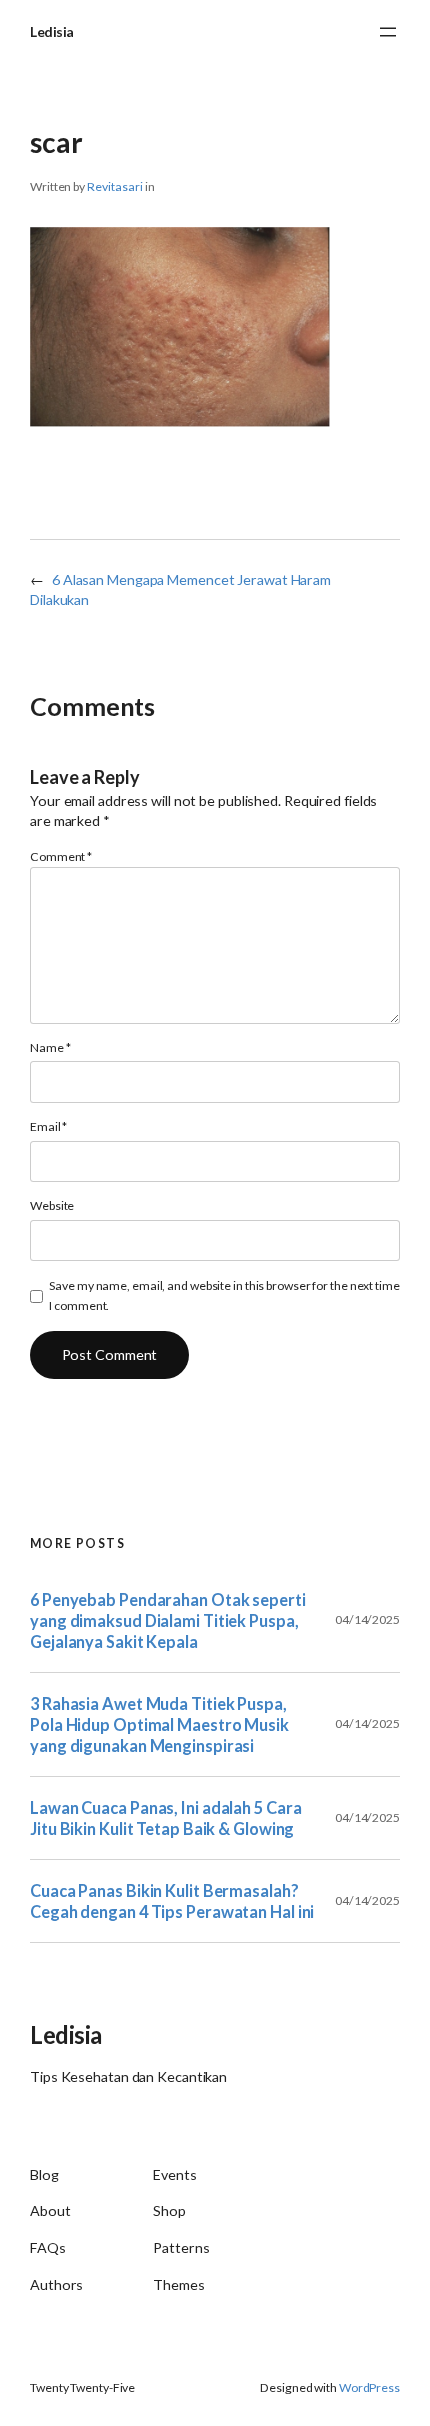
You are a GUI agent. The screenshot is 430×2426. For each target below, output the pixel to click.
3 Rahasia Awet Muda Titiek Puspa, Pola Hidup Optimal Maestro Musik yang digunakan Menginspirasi (159, 1724)
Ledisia (52, 31)
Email (48, 1126)
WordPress (369, 2387)
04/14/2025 (367, 1619)
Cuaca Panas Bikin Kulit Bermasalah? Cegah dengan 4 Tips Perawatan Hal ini (172, 1901)
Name (50, 1047)
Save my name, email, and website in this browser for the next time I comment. (224, 1295)
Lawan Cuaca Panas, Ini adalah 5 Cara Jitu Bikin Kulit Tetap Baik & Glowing (165, 1818)
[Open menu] (388, 32)
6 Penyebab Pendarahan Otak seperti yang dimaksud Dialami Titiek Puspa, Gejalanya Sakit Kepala (168, 1620)
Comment (61, 856)
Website (52, 1205)
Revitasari (114, 186)
